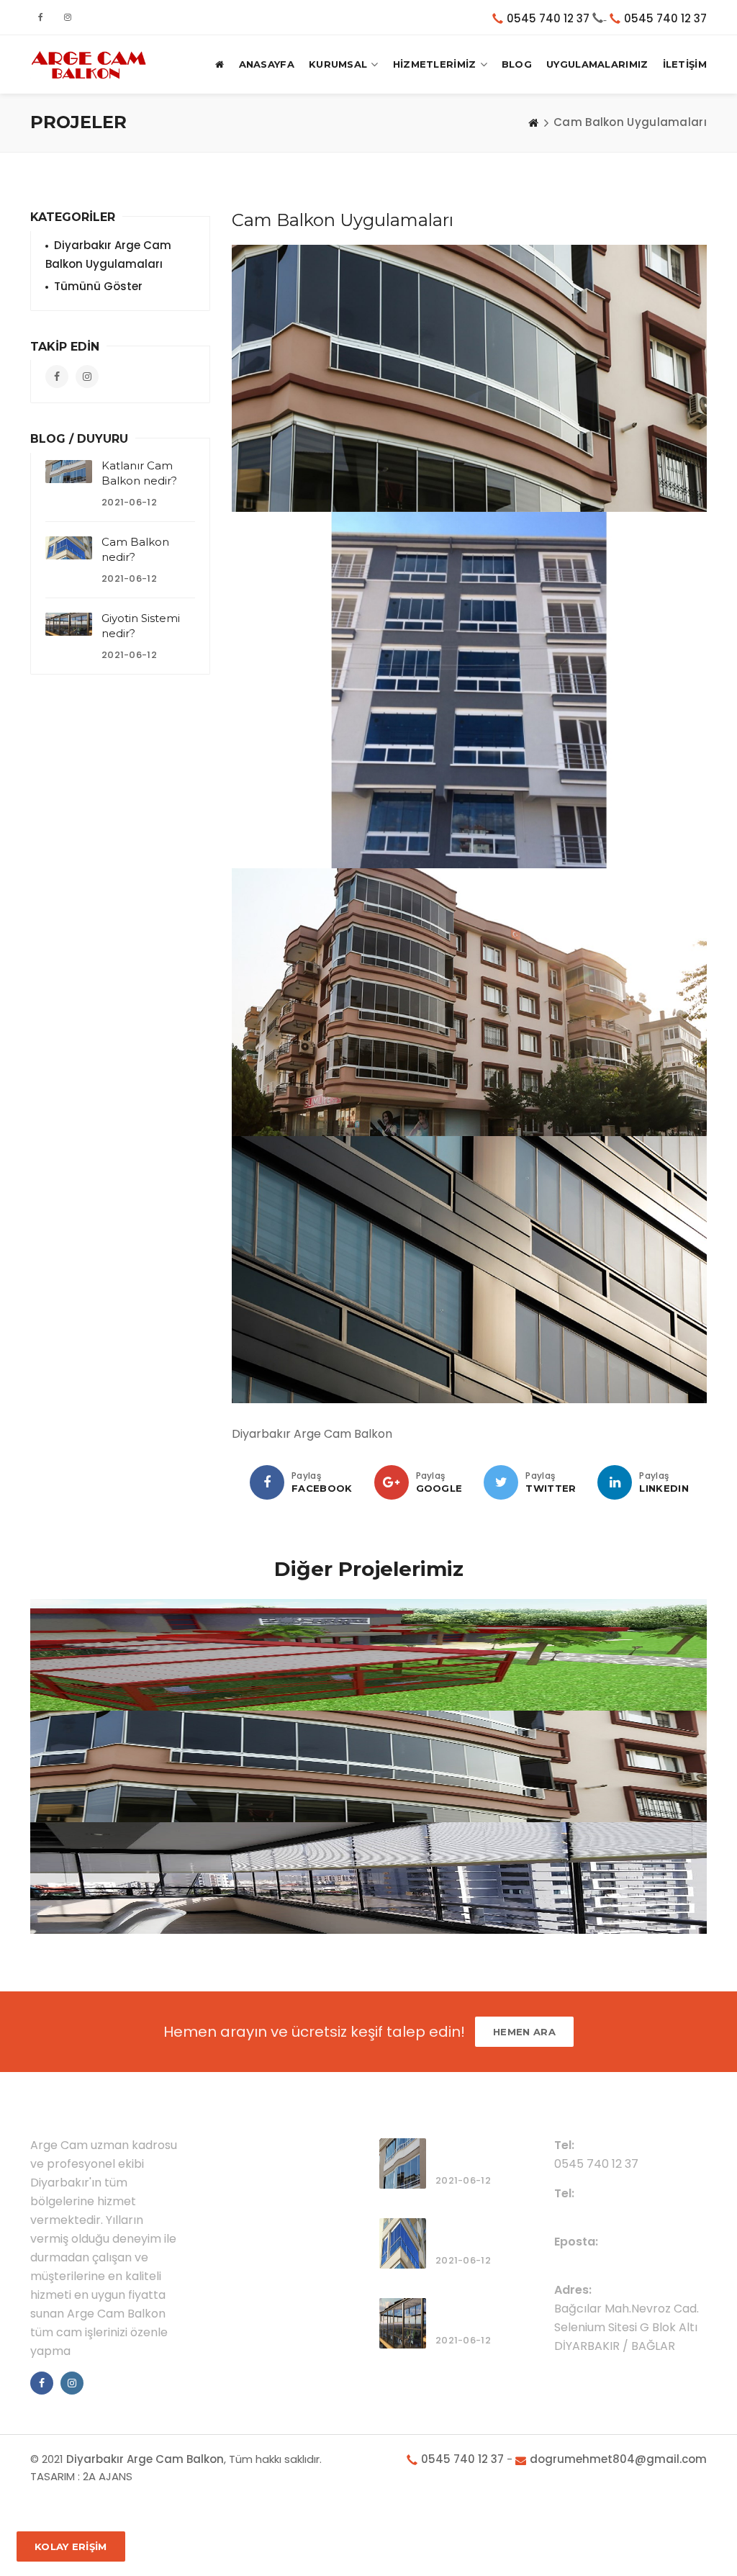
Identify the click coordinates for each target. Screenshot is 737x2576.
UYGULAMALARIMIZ (597, 64)
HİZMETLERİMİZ (435, 64)
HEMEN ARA (524, 2032)
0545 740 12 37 (548, 18)
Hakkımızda (247, 2146)
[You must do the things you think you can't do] (403, 2163)
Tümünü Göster (98, 286)
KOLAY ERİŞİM (71, 2546)
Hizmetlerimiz (252, 2169)
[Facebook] (267, 1482)
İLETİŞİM (685, 64)
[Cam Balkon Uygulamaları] (469, 378)
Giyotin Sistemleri (109, 1623)
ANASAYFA (267, 64)
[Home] (533, 122)
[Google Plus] (392, 1482)
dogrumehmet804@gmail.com (645, 2260)
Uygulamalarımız (262, 2192)
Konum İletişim (255, 2215)
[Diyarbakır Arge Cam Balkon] (89, 64)
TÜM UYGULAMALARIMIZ (136, 1846)
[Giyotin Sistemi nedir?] (69, 624)
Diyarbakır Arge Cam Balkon (145, 2459)
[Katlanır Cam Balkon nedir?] (69, 472)
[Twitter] (501, 1482)
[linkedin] (615, 1482)
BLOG (517, 64)
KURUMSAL (338, 64)
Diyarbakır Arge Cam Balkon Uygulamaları (108, 255)
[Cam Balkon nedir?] (69, 548)
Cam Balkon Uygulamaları (136, 1734)
